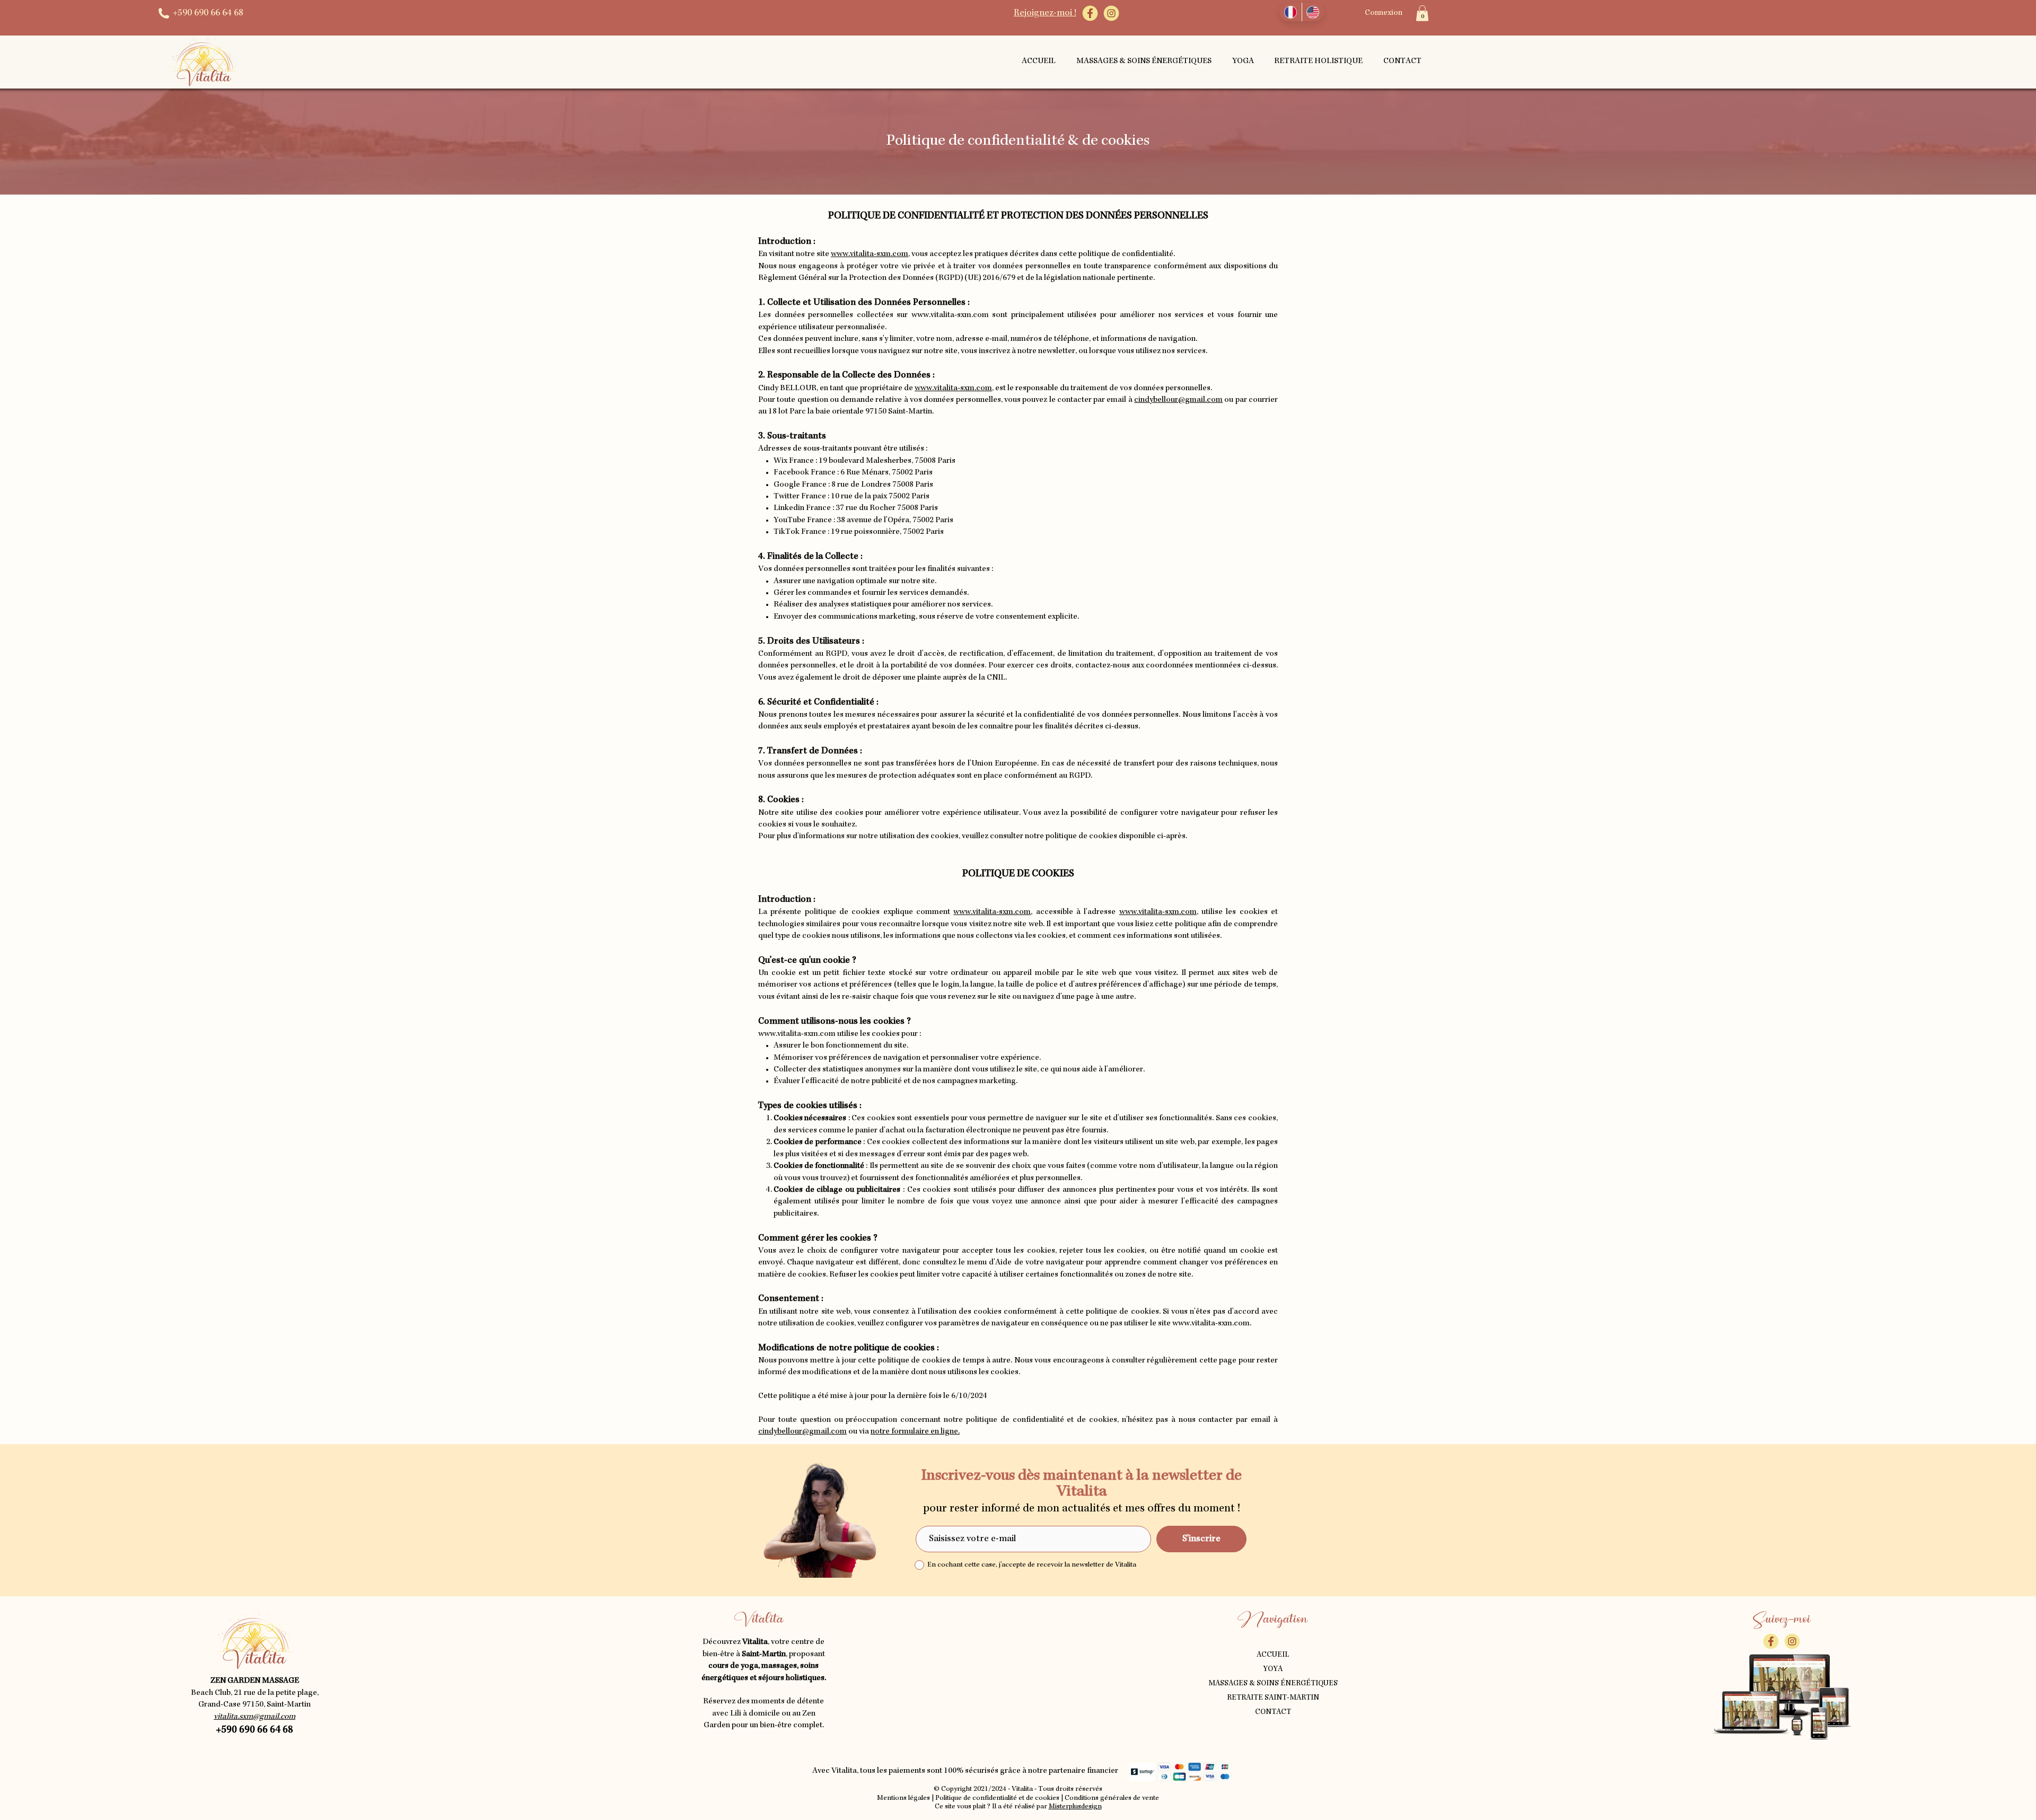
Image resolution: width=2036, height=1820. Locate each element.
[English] (1313, 12)
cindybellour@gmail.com (1178, 400)
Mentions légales (903, 1798)
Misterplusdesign (1075, 1807)
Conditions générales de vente (1112, 1798)
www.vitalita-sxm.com (870, 254)
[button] (1422, 13)
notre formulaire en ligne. (915, 1432)
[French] (1291, 12)
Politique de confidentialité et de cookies (997, 1798)
